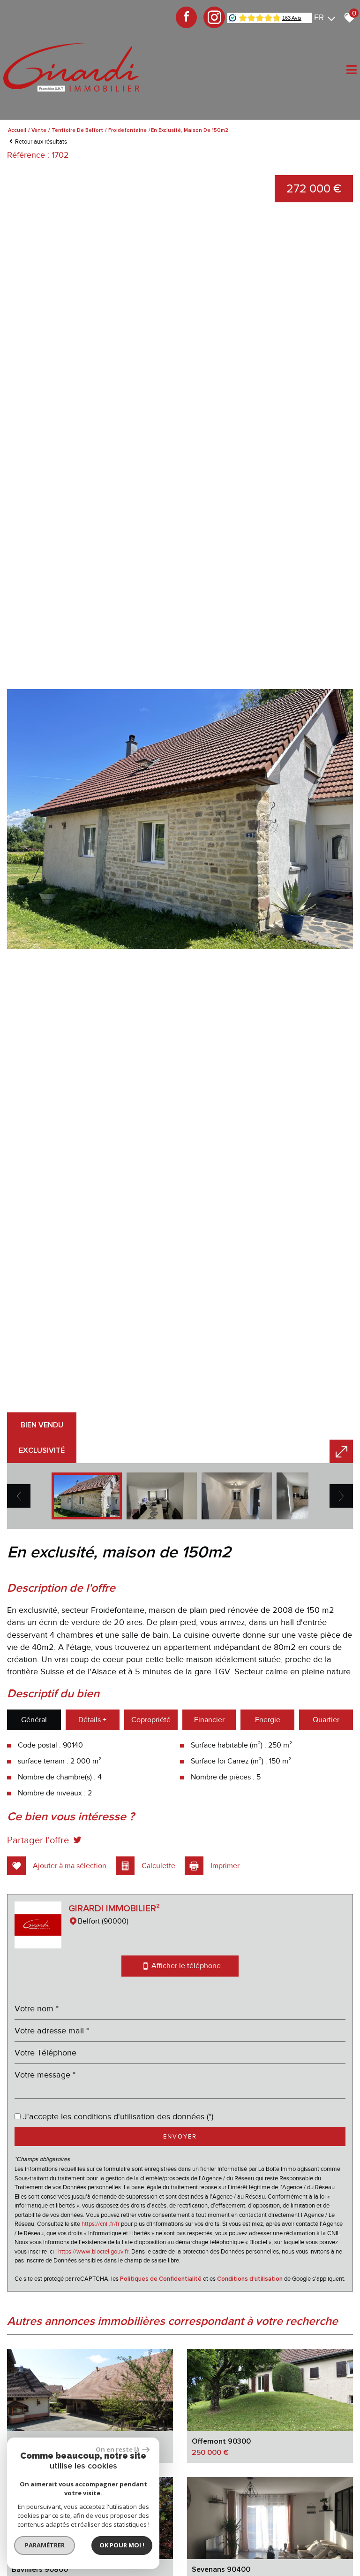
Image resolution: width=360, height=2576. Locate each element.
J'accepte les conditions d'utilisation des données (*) (118, 2116)
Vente (39, 130)
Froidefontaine (127, 130)
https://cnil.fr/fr (101, 2224)
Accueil (17, 130)
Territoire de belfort (77, 130)
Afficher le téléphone (185, 1966)
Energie (268, 1720)
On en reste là (118, 2449)
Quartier (326, 1720)
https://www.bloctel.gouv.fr (93, 2251)
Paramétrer (45, 2545)
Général (34, 1720)
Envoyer (180, 2136)
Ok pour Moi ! (122, 2545)
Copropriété (151, 1720)
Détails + (92, 1720)
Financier (209, 1720)
